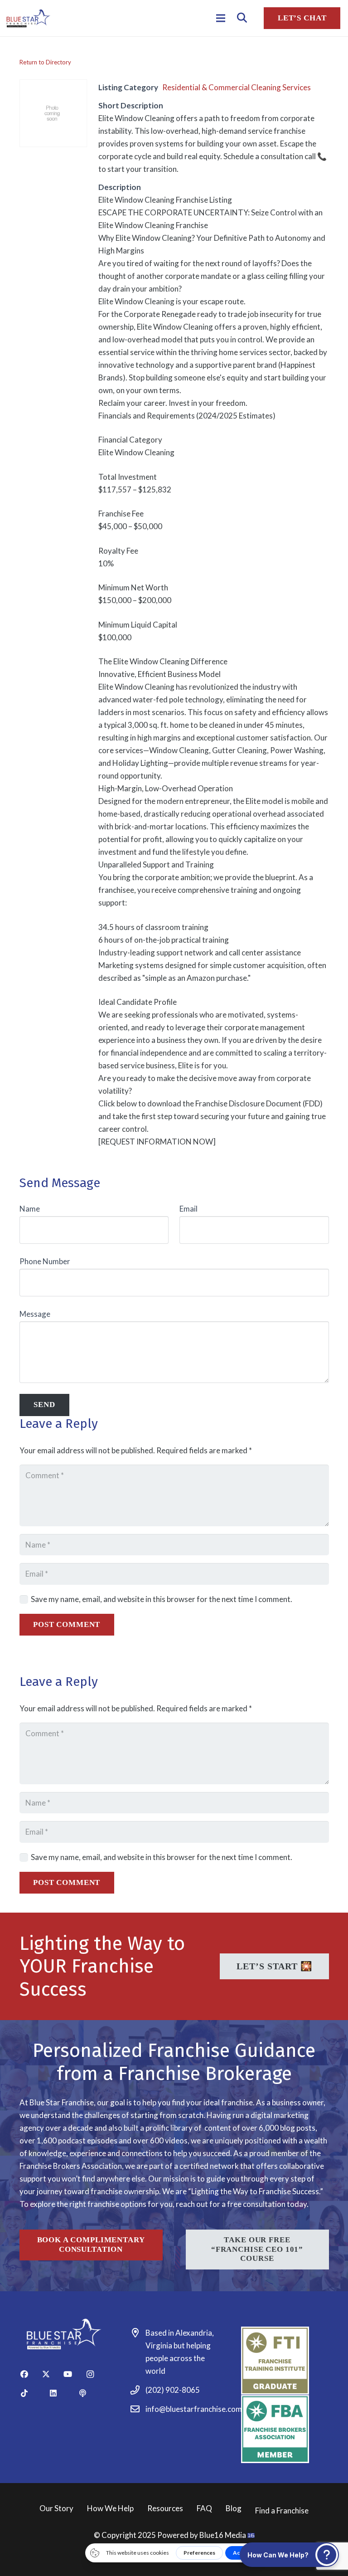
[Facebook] (30, 2374)
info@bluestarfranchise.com (194, 2409)
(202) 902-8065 (173, 2390)
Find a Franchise (282, 2510)
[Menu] (220, 18)
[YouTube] (74, 2374)
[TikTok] (34, 2393)
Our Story (56, 2508)
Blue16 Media (223, 2535)
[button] (242, 18)
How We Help (110, 2508)
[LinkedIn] (63, 2393)
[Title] (93, 2393)
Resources (165, 2508)
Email (188, 1209)
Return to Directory (45, 62)
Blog (234, 2508)
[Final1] (28, 18)
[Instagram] (96, 2374)
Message (35, 1314)
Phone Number (45, 1261)
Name (30, 1209)
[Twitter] (52, 2374)
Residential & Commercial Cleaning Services (237, 87)
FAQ (204, 2508)
